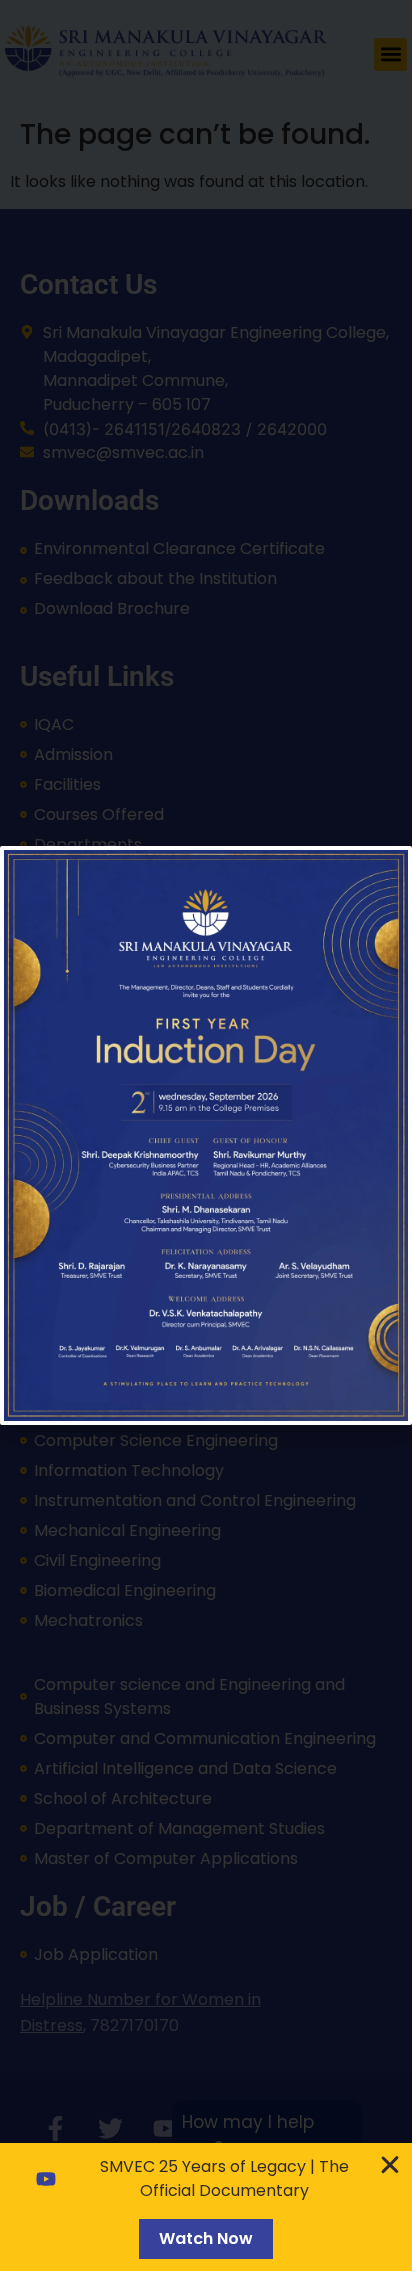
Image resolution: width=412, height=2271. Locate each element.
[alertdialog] (206, 2207)
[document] (206, 1135)
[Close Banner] (390, 2165)
